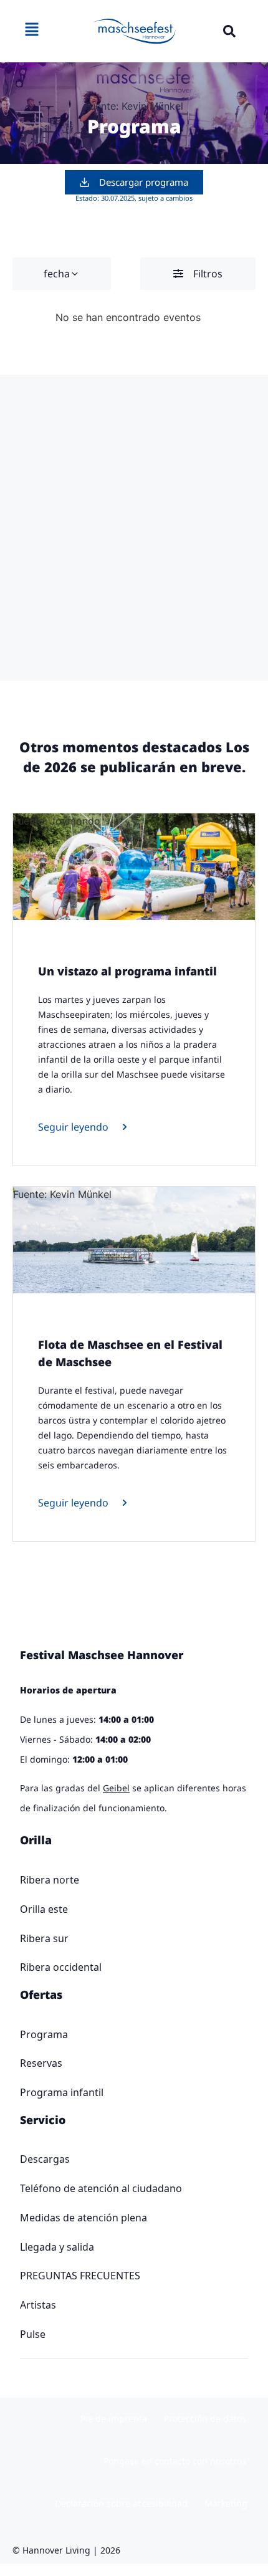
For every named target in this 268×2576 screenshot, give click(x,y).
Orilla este (44, 1909)
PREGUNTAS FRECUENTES (80, 2276)
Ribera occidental (61, 1967)
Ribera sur (44, 1938)
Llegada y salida (57, 2247)
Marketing (226, 2503)
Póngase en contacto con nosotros (175, 2461)
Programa (44, 2034)
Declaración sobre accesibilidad (121, 2503)
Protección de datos (205, 2419)
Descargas (45, 2159)
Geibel (116, 1788)
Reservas (41, 2063)
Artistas (38, 2305)
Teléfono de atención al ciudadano (101, 2188)
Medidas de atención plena (84, 2218)
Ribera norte (50, 1880)
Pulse (33, 2334)
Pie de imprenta (114, 2419)
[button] (229, 31)
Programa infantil (62, 2092)
